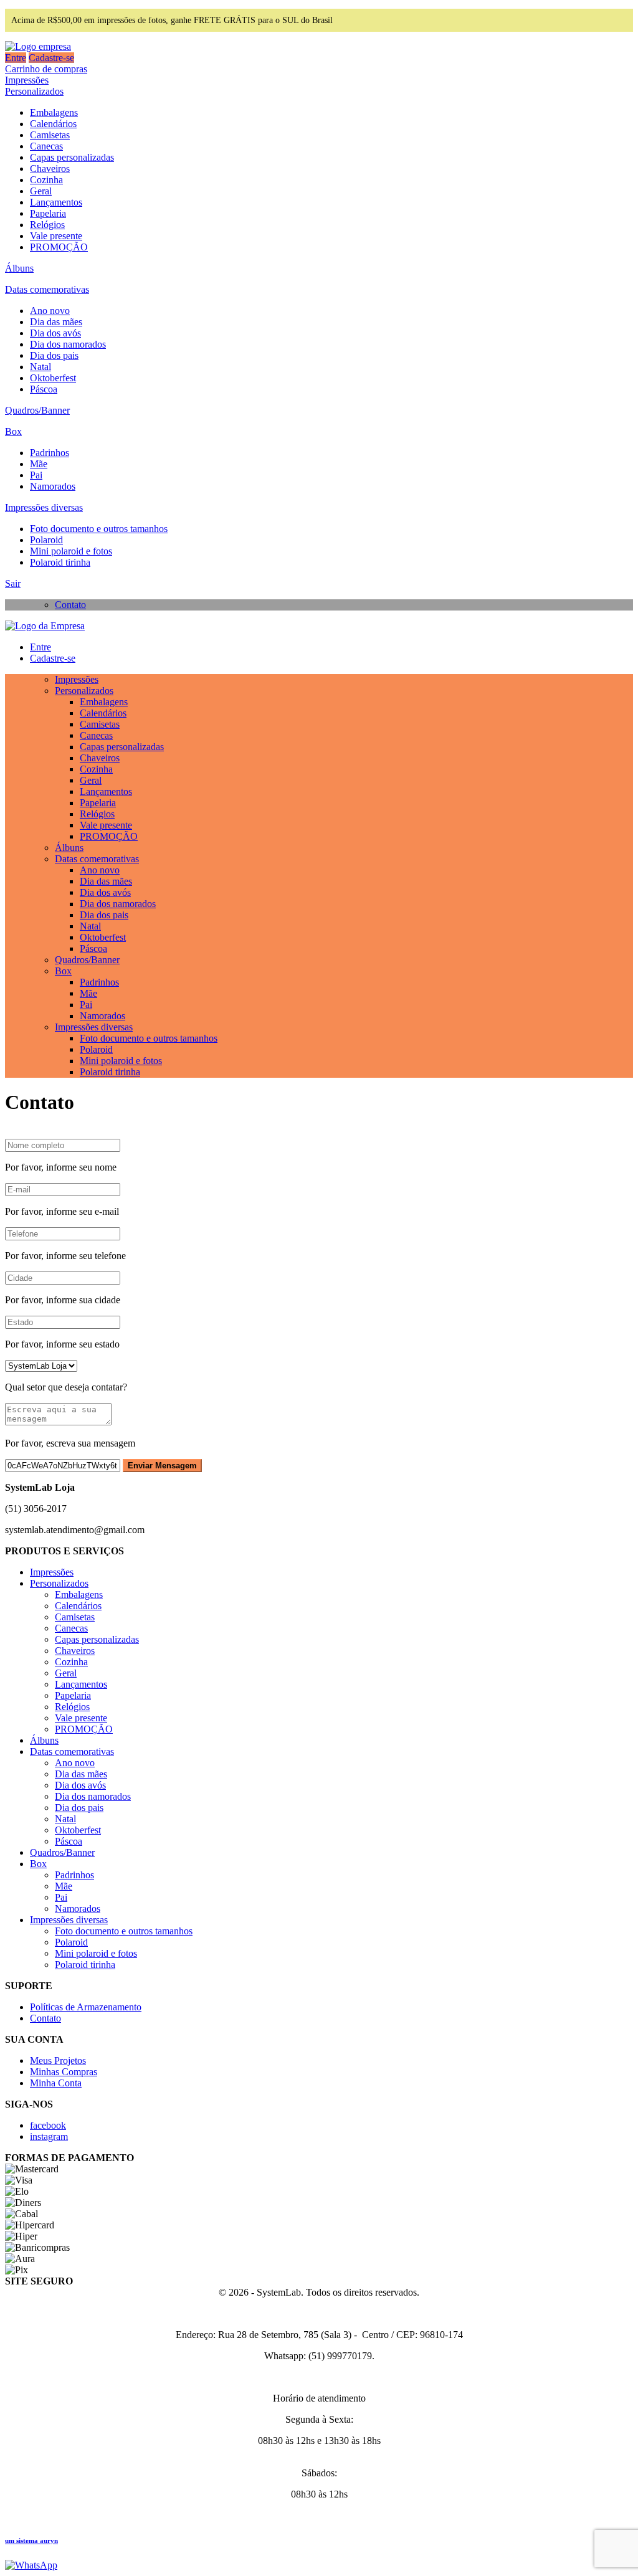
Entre (16, 58)
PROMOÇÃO (59, 247)
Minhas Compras (64, 2072)
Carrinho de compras (46, 69)
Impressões (27, 80)
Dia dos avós (55, 333)
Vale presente (56, 236)
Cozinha (46, 180)
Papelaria (48, 213)
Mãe (39, 464)
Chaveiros (50, 169)
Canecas (46, 146)
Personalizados (34, 91)
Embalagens (54, 112)
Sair (13, 583)
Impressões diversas (44, 507)
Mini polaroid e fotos (71, 551)
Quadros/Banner (37, 410)
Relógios (47, 225)
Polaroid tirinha (60, 562)
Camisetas (50, 135)
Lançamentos (56, 202)
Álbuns (19, 268)
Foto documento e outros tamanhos (99, 529)
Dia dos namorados (68, 344)
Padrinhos (50, 453)
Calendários (53, 124)
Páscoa (44, 389)
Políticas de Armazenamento (86, 2007)
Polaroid (46, 540)
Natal (40, 367)
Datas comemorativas (47, 289)
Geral (41, 191)
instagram (49, 2136)
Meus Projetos (58, 2060)
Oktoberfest (53, 378)
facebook (48, 2125)
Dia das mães (56, 322)
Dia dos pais (54, 355)
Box (13, 431)
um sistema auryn (31, 2540)
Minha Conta (56, 2083)
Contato (70, 605)
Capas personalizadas (72, 157)
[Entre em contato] (31, 2565)
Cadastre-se (51, 58)
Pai (36, 475)
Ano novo (50, 311)
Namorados (53, 486)
